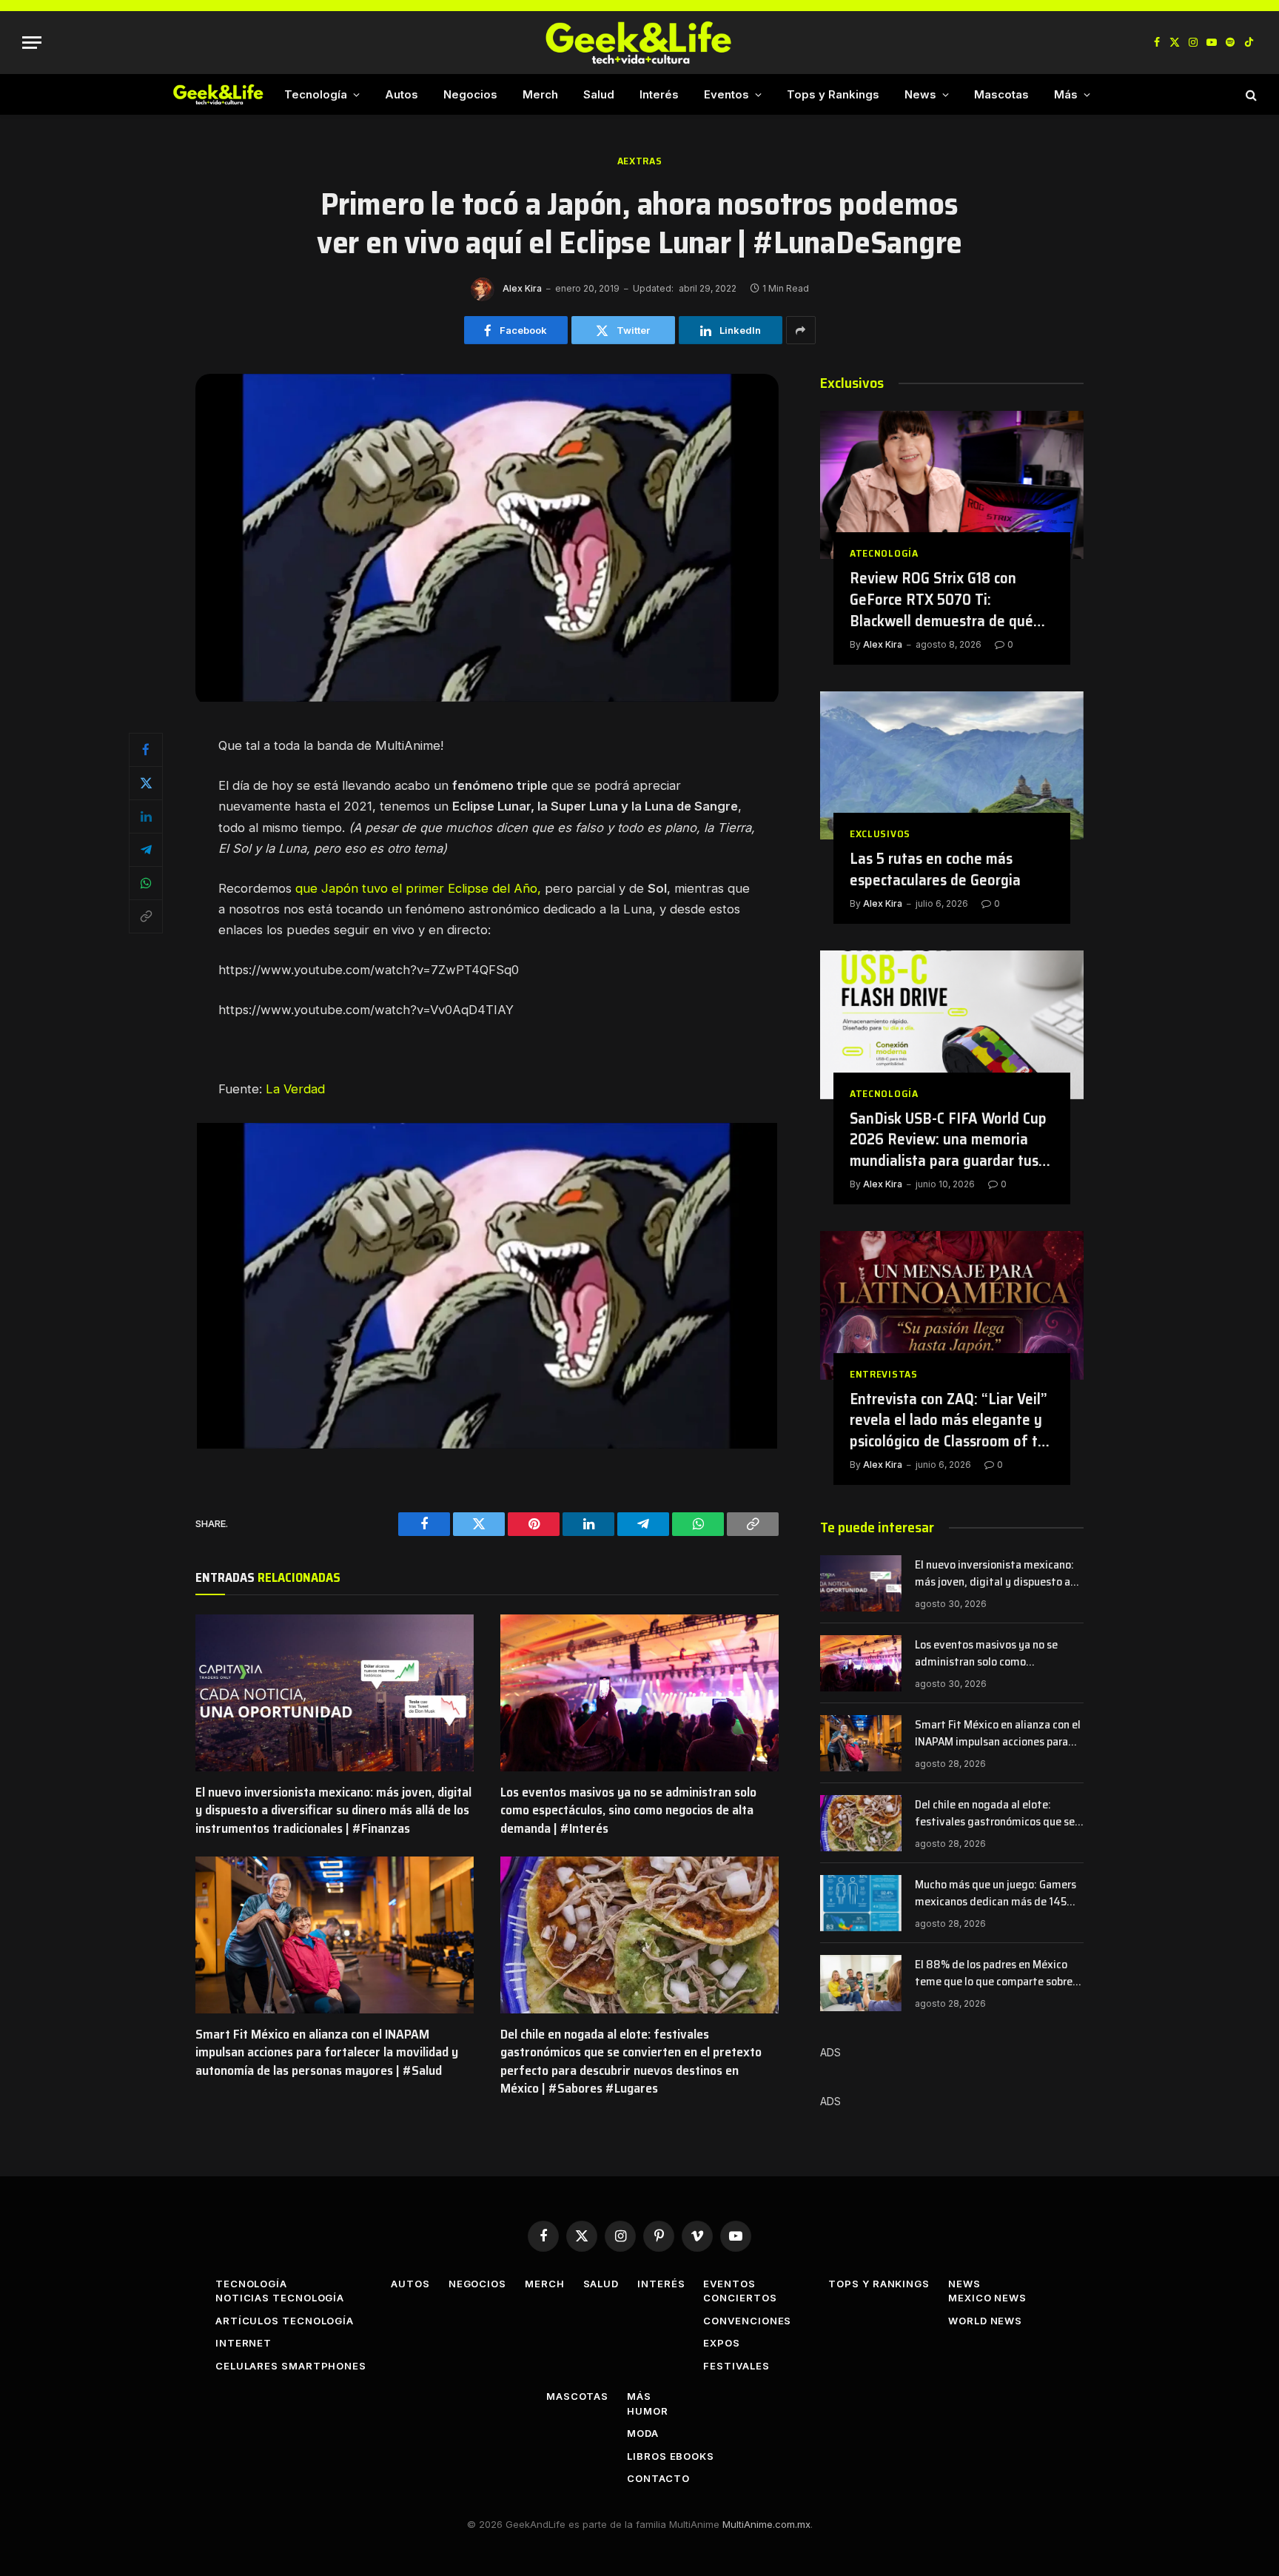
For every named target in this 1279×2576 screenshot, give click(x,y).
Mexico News (987, 2298)
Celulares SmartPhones (291, 2366)
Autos (402, 94)
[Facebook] (146, 750)
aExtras (640, 161)
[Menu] (32, 43)
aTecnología (884, 553)
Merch (540, 94)
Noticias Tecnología (280, 2298)
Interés (659, 94)
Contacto (658, 2478)
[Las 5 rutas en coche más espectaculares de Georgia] (952, 765)
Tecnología (316, 94)
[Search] (1250, 94)
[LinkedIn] (146, 816)
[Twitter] (146, 783)
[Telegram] (146, 850)
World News (985, 2321)
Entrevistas (884, 1374)
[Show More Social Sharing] (801, 330)
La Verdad (295, 1089)
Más (1066, 94)
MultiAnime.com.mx (766, 2524)
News (920, 94)
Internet (244, 2343)
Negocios (470, 94)
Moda (643, 2433)
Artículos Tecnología (285, 2321)
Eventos (726, 94)
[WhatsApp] (146, 883)
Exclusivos (880, 834)
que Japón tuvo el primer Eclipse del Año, (418, 888)
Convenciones (747, 2321)
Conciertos (740, 2298)
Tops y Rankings (833, 94)
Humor (648, 2411)
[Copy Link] (146, 916)
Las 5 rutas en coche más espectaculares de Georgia (935, 869)
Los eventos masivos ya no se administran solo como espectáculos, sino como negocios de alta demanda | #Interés (628, 1810)
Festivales (736, 2366)
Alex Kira (522, 288)
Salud (599, 94)
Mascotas (1001, 94)
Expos (722, 2343)
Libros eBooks (671, 2456)
